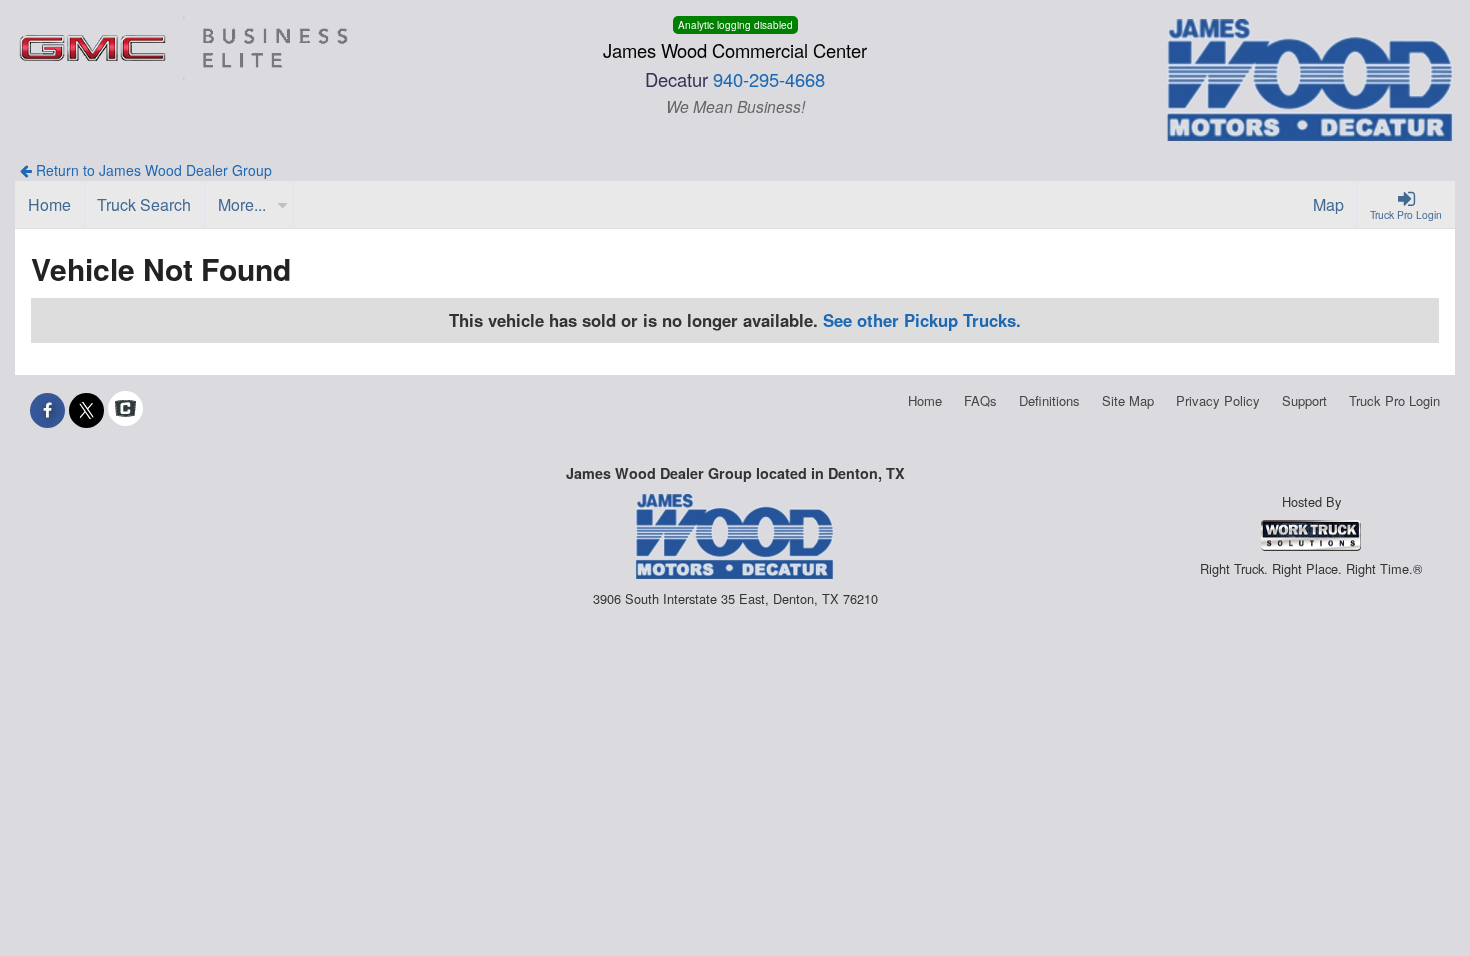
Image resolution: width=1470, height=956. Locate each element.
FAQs (980, 400)
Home (925, 400)
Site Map (1128, 400)
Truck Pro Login (1394, 400)
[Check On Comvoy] (125, 410)
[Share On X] (86, 410)
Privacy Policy (1218, 400)
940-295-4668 (769, 79)
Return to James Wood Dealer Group (152, 170)
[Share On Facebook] (47, 410)
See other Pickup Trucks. (922, 320)
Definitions (1049, 400)
